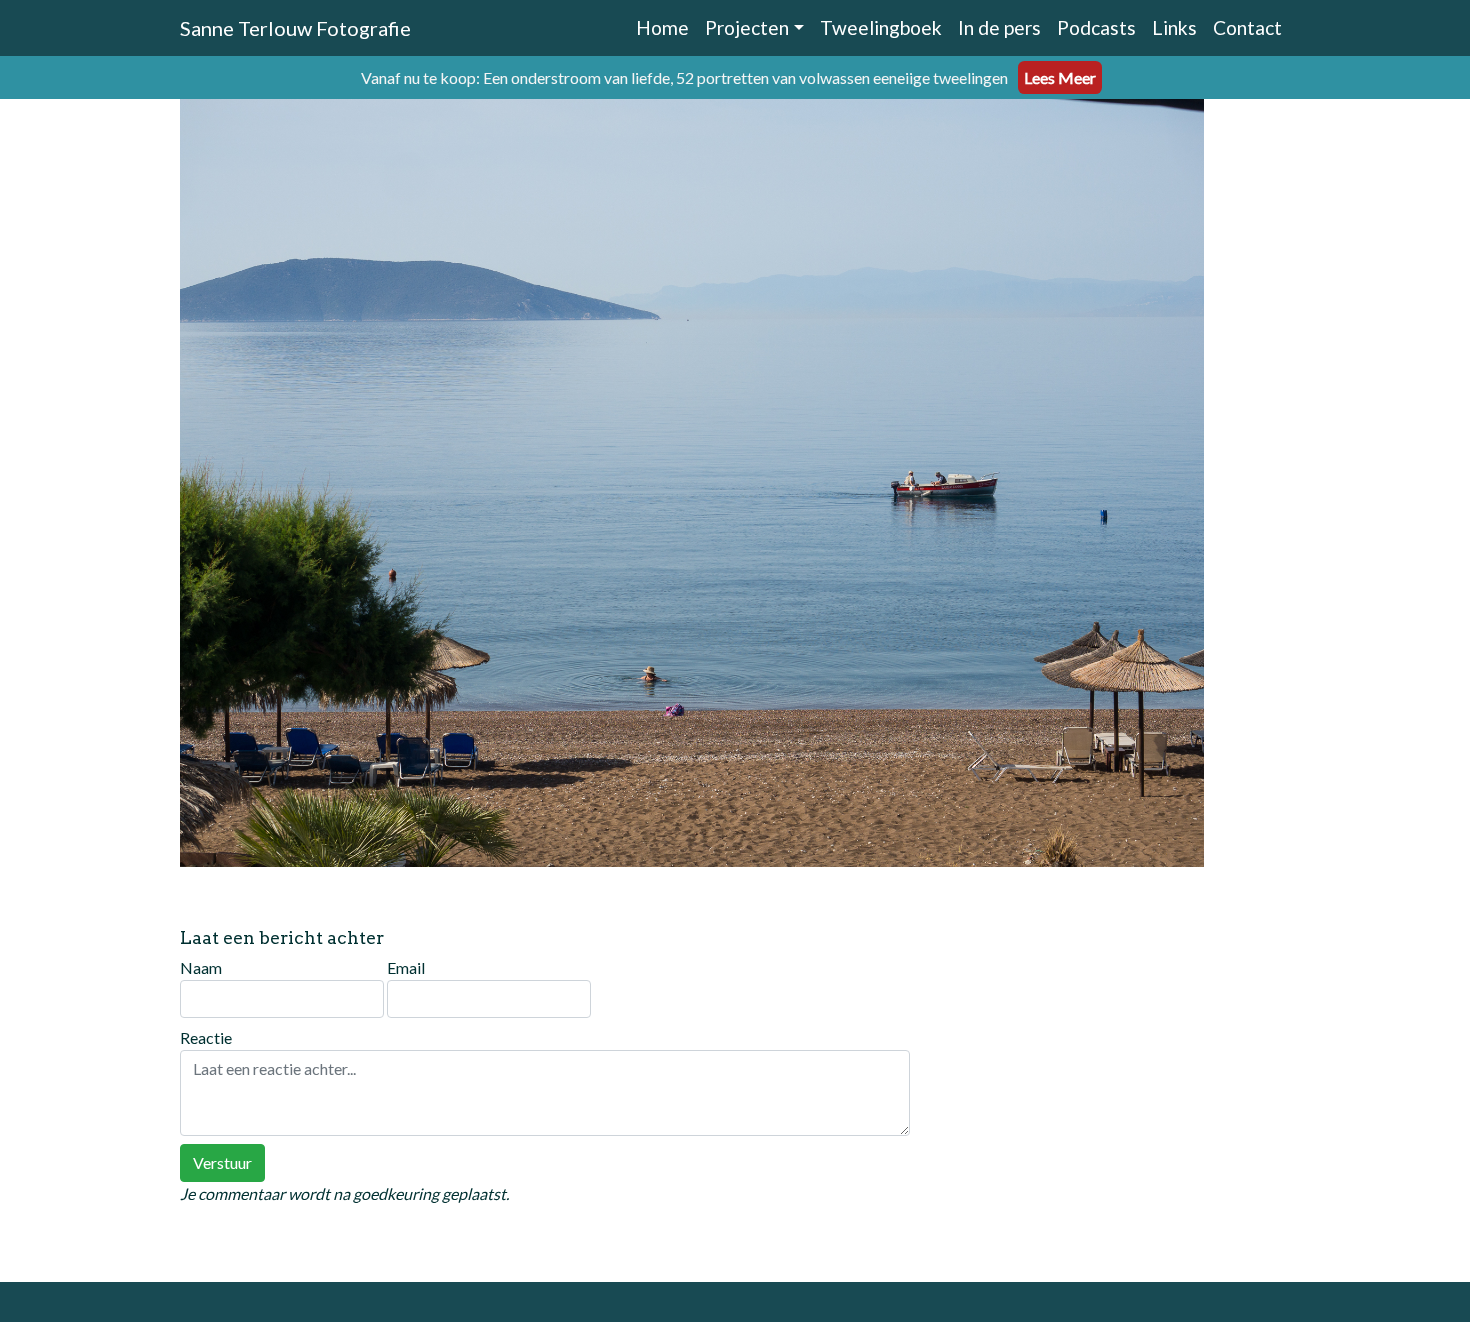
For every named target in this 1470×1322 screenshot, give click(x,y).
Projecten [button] (747, 27)
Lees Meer (1060, 77)
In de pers (999, 27)
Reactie (206, 1037)
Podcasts (1096, 27)
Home (662, 27)
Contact (1247, 27)
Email (406, 967)
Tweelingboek (881, 27)
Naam (201, 967)
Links (1174, 27)
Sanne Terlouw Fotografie (295, 28)
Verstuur (222, 1162)
